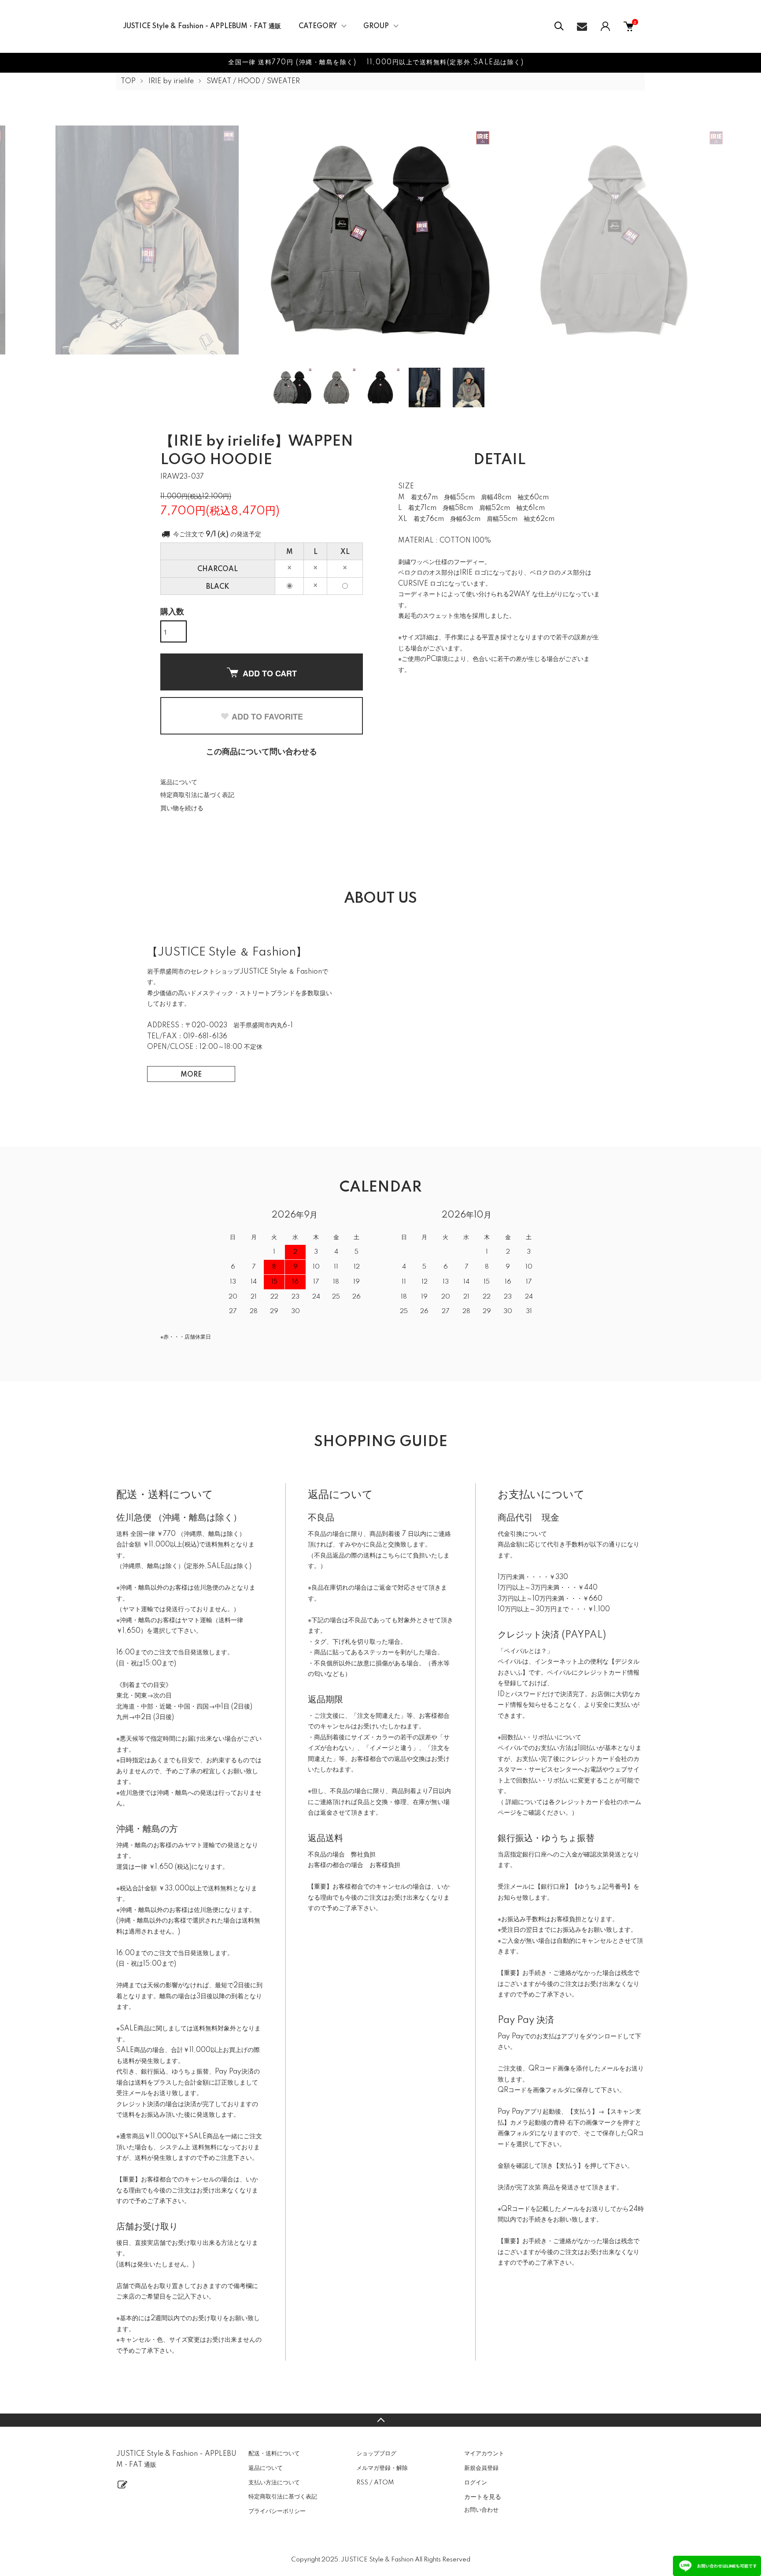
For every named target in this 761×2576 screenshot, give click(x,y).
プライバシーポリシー (277, 2511)
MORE (191, 1075)
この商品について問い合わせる (262, 752)
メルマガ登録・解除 (382, 2468)
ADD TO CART (270, 673)
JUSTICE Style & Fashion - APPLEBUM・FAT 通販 (202, 26)
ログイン (476, 2483)
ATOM (384, 2483)
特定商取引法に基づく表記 (197, 795)
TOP (128, 81)
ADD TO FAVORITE (267, 716)
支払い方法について (274, 2483)
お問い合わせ (481, 2510)
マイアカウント (484, 2454)
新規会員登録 (481, 2468)
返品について (179, 782)
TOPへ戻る (380, 2420)
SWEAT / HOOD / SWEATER (253, 81)
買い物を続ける (182, 808)
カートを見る (483, 2496)
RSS (362, 2483)
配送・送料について (274, 2454)
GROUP (376, 26)
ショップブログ (376, 2454)
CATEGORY (318, 26)
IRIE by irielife (171, 81)
